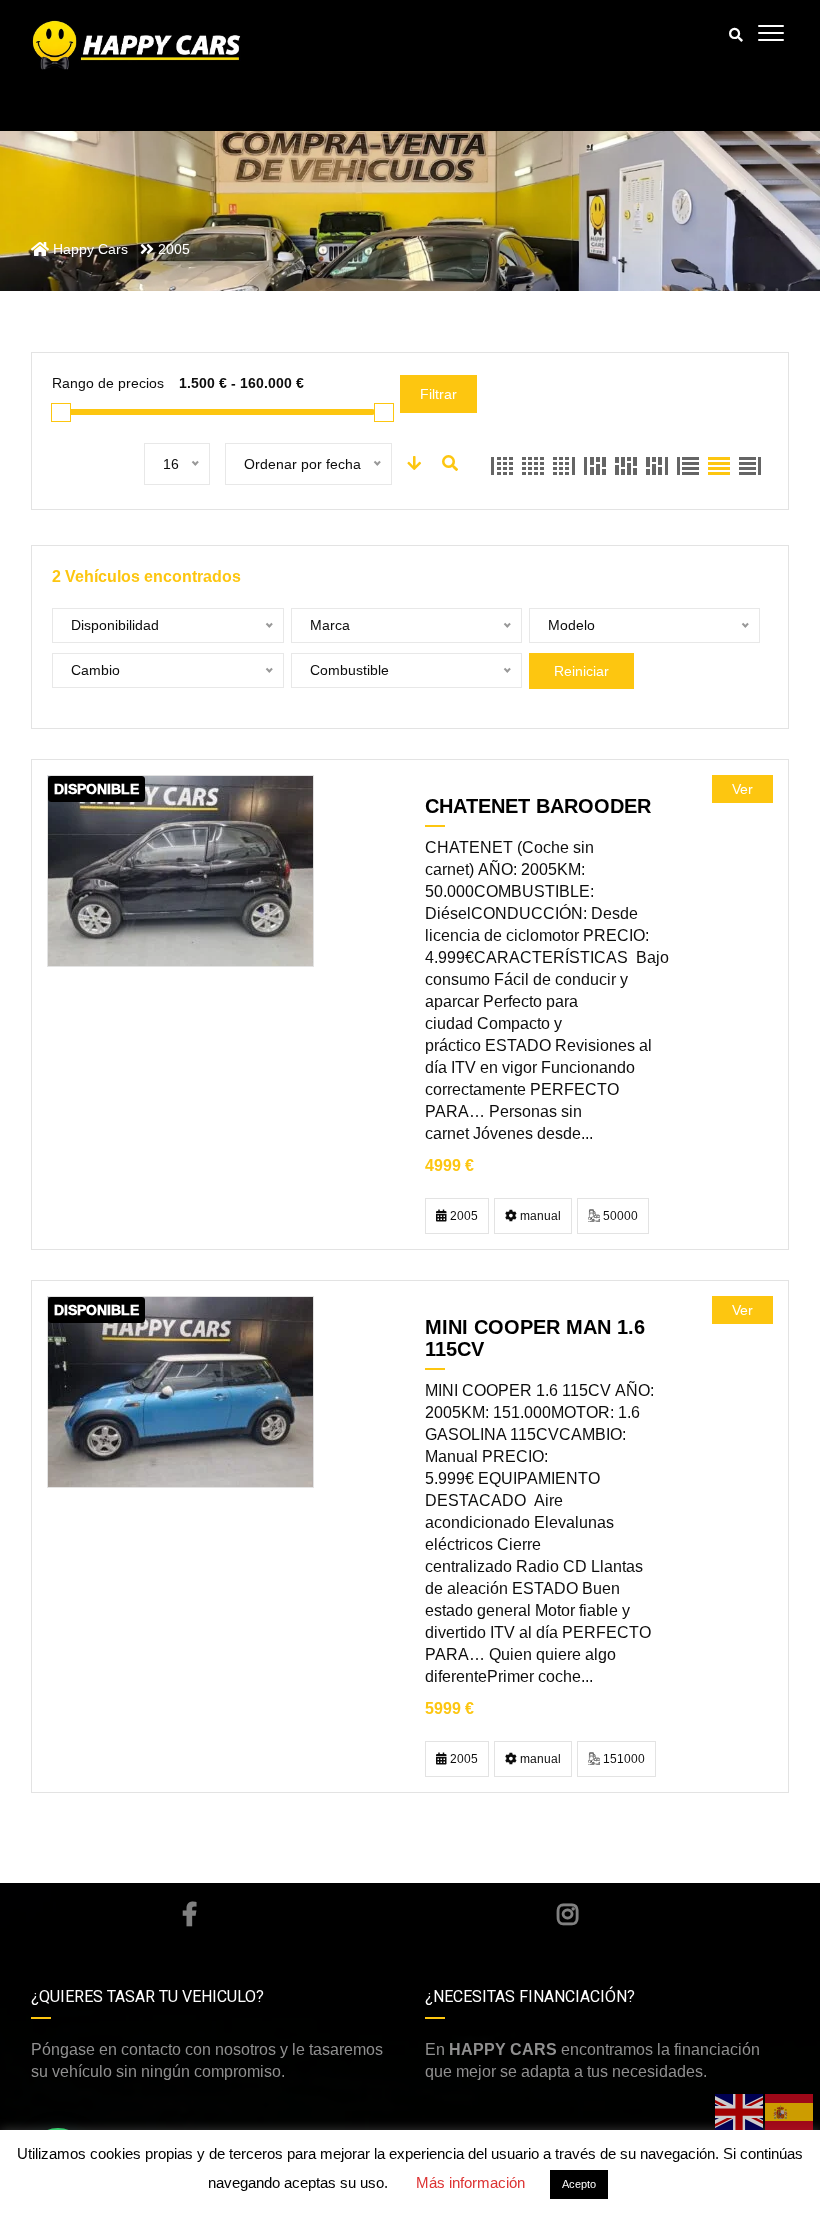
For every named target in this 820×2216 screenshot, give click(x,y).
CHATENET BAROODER (538, 806)
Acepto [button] (579, 2184)
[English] (740, 2110)
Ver (742, 789)
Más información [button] (470, 2182)
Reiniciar (581, 671)
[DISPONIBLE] (180, 870)
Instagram (568, 1914)
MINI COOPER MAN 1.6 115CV (535, 1338)
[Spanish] (790, 2110)
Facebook (188, 1914)
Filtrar (438, 394)
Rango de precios (108, 383)
